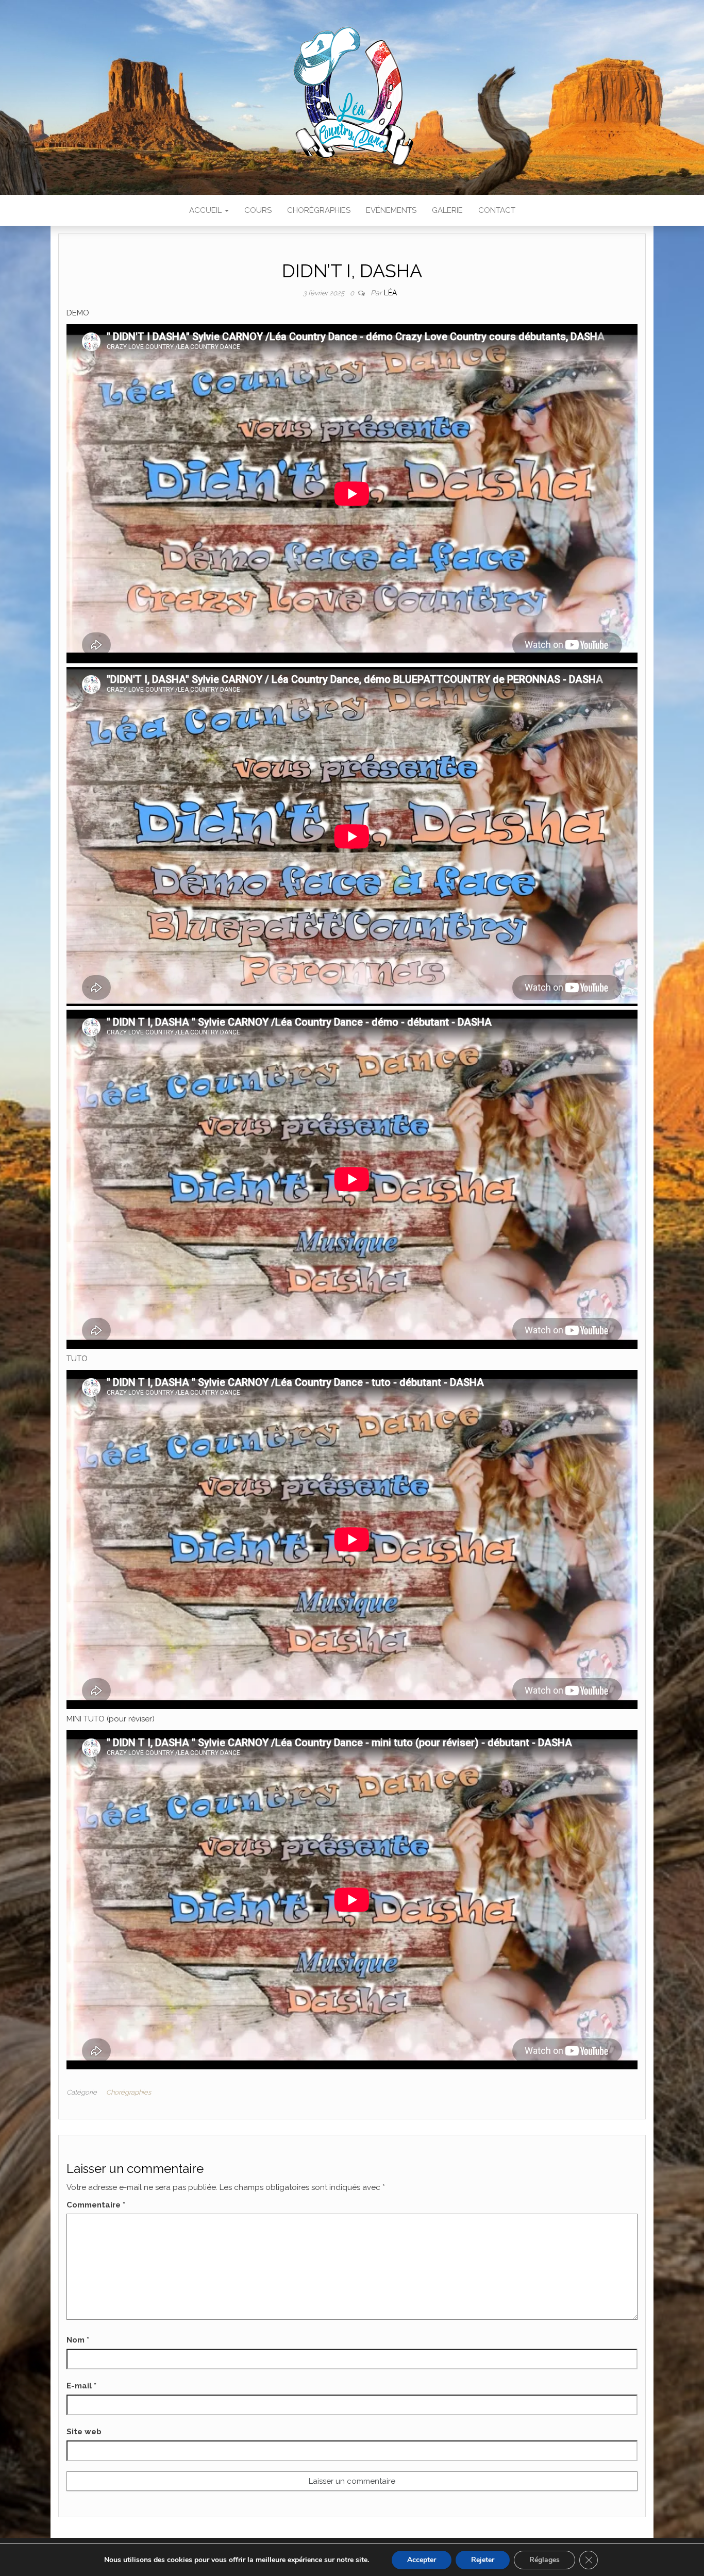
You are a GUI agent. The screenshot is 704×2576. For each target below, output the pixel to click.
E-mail (81, 2386)
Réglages (544, 2560)
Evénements (391, 210)
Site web (84, 2432)
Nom (78, 2340)
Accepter (422, 2560)
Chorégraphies (319, 210)
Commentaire (96, 2205)
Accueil (206, 210)
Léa (390, 293)
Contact (497, 210)
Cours (258, 210)
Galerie (447, 210)
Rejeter (483, 2560)
